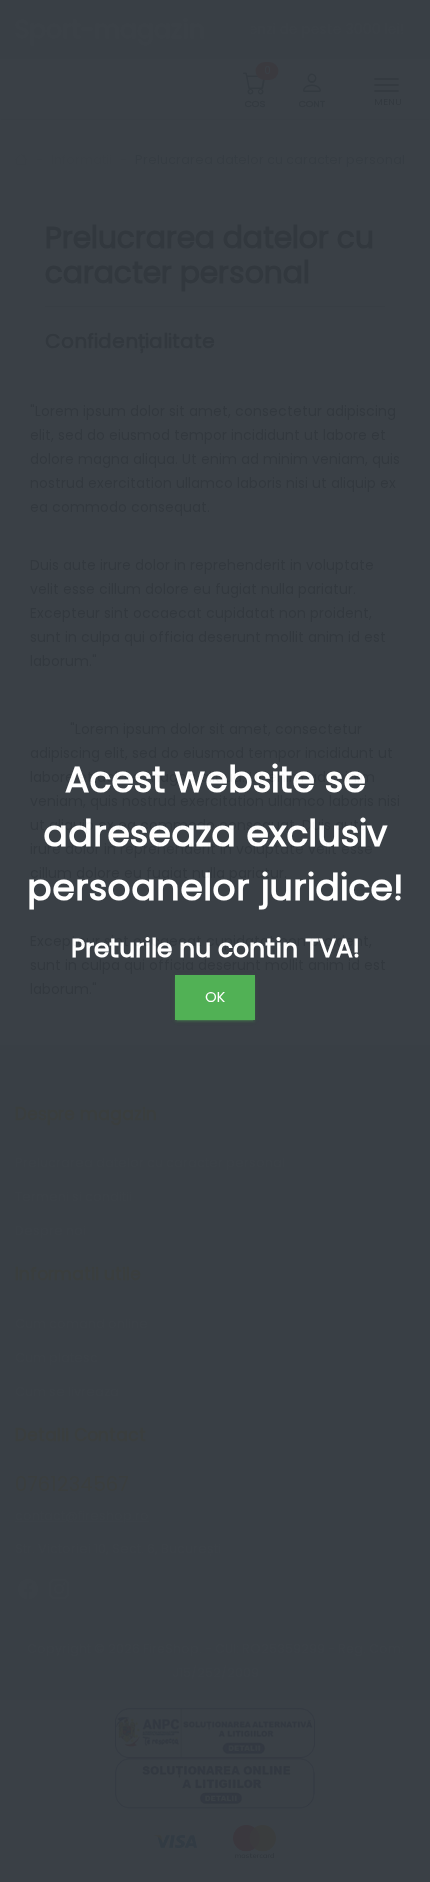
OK (215, 997)
